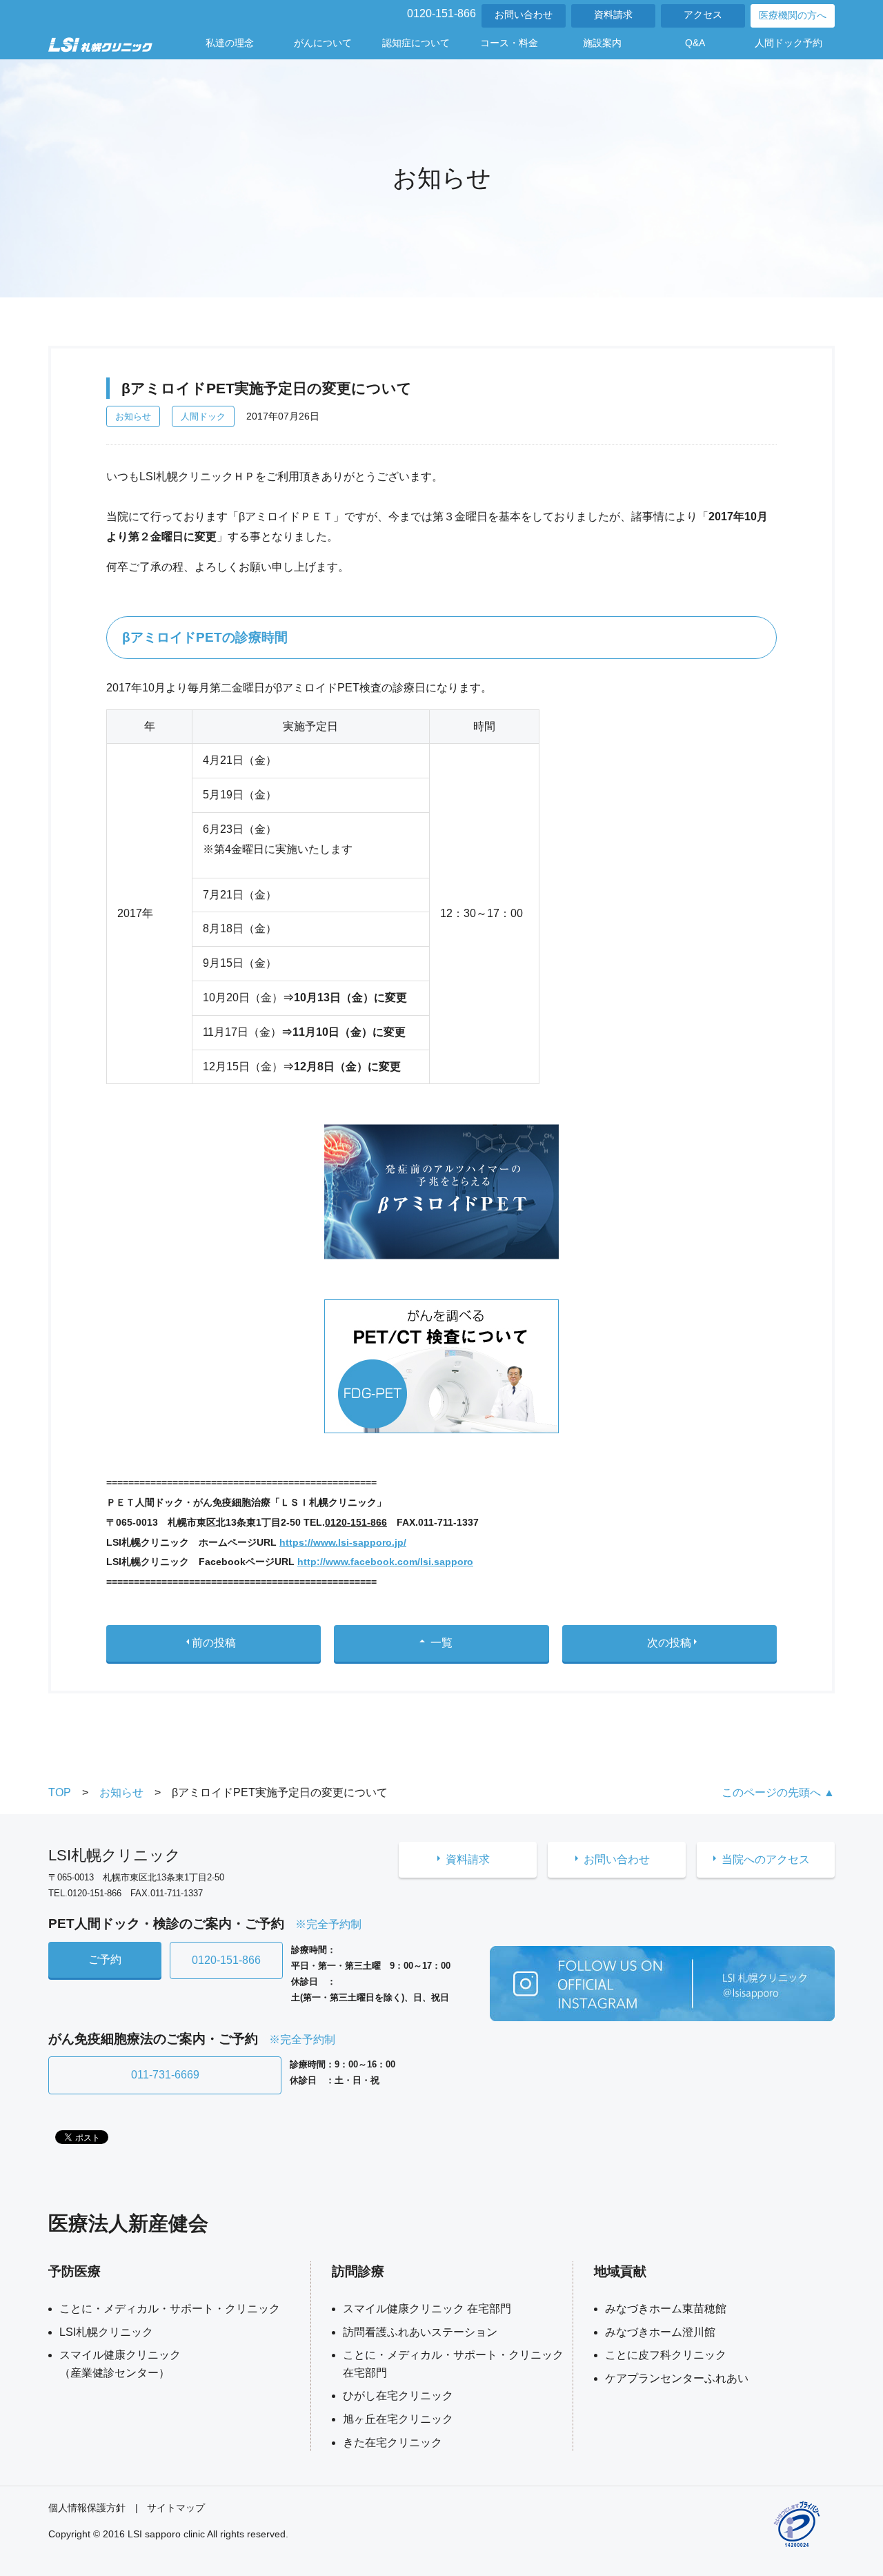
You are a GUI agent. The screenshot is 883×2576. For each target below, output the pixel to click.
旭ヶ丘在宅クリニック (398, 2419)
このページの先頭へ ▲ (778, 1792)
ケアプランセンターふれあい (677, 2378)
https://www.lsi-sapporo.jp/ (343, 1542)
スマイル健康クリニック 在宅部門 (427, 2309)
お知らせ (133, 416)
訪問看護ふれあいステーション (420, 2332)
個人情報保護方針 (87, 2508)
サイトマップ (176, 2508)
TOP (60, 1792)
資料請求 (613, 15)
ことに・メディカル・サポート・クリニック (170, 2309)
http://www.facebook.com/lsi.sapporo (385, 1562)
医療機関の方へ (793, 16)
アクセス (703, 15)
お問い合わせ (524, 15)
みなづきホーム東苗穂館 (666, 2309)
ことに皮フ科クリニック (666, 2355)
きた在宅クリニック (393, 2442)
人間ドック (203, 416)
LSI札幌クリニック (106, 2332)
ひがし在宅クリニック (398, 2396)
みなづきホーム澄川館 (660, 2332)
